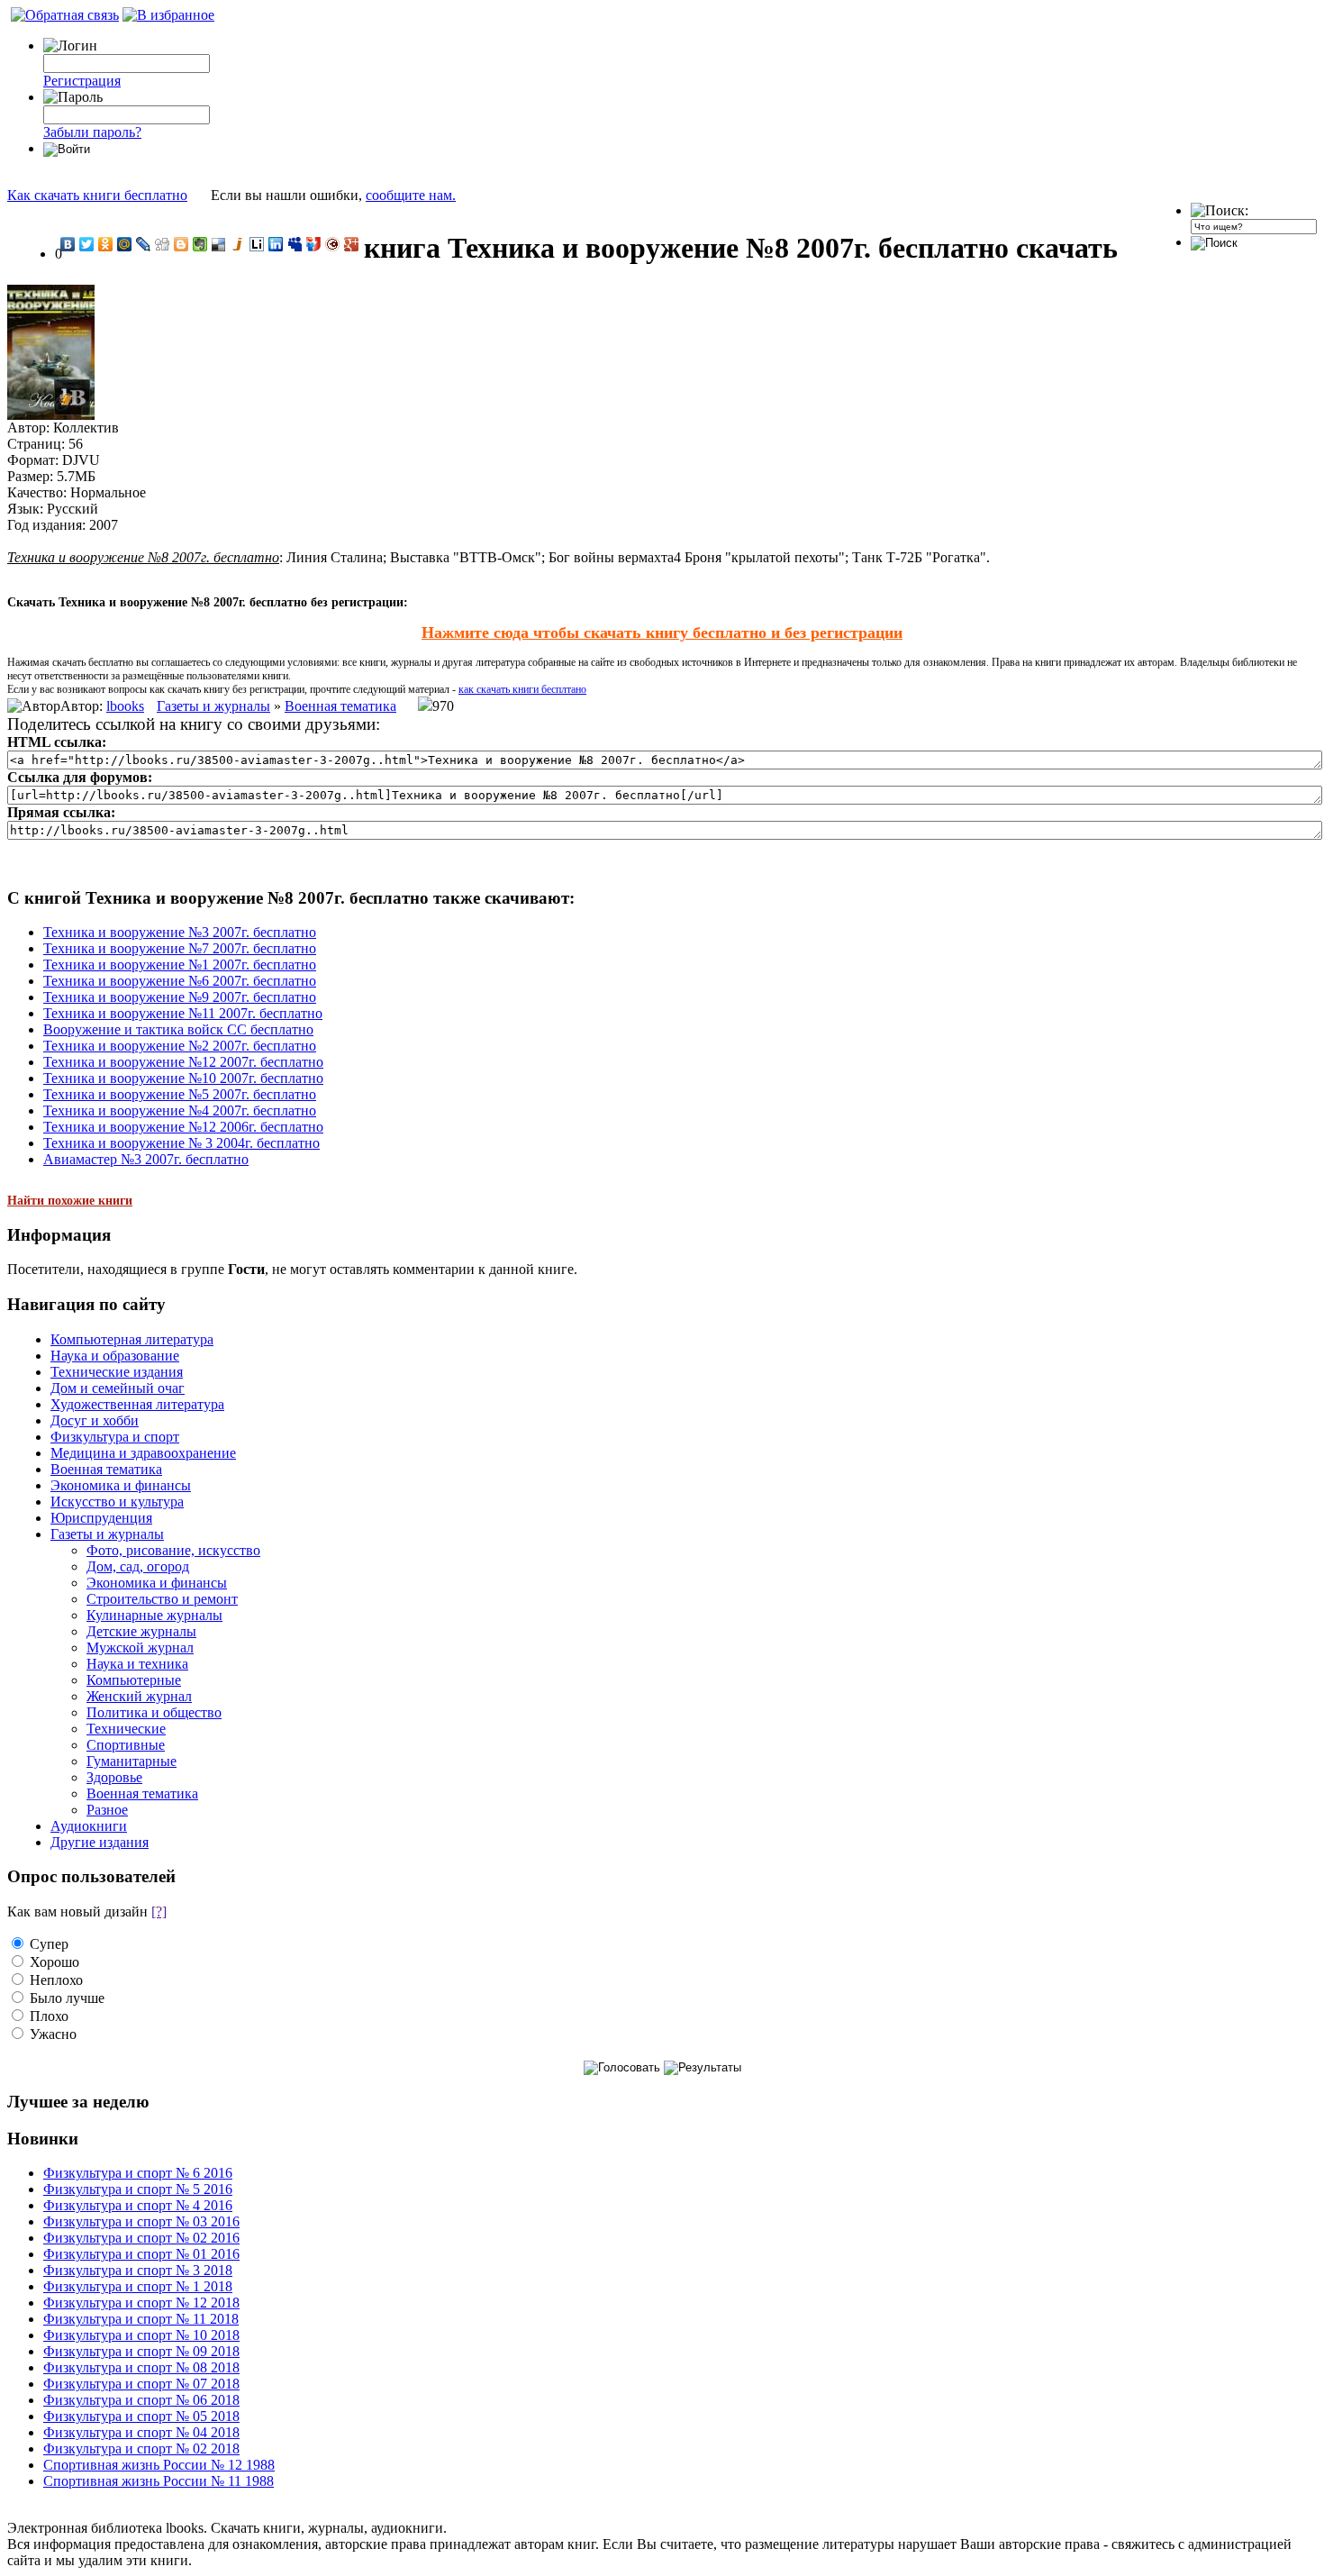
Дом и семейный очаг (118, 1388)
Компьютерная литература (132, 1339)
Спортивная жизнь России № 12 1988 (159, 2465)
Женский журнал (139, 1696)
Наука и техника (137, 1664)
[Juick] (238, 244)
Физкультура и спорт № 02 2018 (141, 2449)
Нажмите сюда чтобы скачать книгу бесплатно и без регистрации (662, 633)
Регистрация (82, 81)
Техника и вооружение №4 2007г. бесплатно (180, 1111)
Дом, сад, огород (138, 1566)
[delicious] (219, 244)
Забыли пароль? (92, 132)
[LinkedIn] (276, 244)
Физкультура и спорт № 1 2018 (138, 2286)
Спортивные (126, 1745)
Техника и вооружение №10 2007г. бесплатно (183, 1078)
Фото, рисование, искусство (173, 1550)
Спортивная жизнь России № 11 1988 (159, 2481)
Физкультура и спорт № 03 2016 (141, 2221)
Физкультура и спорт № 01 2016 (141, 2254)
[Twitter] (87, 244)
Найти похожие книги (70, 1201)
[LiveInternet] (257, 244)
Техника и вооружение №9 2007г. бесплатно (180, 997)
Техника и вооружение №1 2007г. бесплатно (180, 965)
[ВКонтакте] (68, 244)
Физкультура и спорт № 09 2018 (141, 2351)
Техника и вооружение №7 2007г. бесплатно (180, 948)
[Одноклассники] (106, 244)
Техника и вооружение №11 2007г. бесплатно (183, 1013)
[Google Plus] (352, 244)
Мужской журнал (140, 1648)
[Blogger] (181, 244)
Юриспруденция (101, 1518)
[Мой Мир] (125, 244)
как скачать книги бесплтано (522, 689)
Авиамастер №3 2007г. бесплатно (146, 1159)
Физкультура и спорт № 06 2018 (141, 2400)
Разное (107, 1810)
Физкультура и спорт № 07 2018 (141, 2384)
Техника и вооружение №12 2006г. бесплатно (183, 1127)
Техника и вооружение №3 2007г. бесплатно (180, 932)
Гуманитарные (131, 1761)
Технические (126, 1729)
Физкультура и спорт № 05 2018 (141, 2416)
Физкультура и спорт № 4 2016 (138, 2205)
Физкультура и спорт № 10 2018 (141, 2335)
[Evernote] (200, 244)
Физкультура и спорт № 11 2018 (141, 2319)
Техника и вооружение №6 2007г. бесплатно (180, 981)
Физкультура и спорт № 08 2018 (141, 2367)
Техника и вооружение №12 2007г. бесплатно (183, 1062)
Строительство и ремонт (162, 1599)
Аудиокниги (89, 1826)
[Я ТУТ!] (314, 244)
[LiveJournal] (144, 244)
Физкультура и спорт (115, 1437)
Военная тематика (340, 706)
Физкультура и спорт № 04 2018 (141, 2432)
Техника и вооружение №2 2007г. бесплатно (180, 1046)
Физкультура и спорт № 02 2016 (141, 2238)
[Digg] (163, 244)
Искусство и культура (117, 1502)
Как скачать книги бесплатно (97, 195)
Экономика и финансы (121, 1485)
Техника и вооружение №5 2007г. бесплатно (180, 1094)
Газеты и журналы (213, 706)
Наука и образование (115, 1356)
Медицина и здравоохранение (143, 1453)
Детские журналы (141, 1631)
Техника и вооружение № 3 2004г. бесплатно (181, 1143)
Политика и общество (154, 1712)
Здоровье (114, 1777)
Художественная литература (137, 1404)
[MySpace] (295, 244)
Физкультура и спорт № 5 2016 (138, 2189)
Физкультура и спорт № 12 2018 (141, 2303)
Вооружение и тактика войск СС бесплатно (178, 1029)
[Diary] (333, 244)
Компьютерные (134, 1680)
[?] (159, 1912)
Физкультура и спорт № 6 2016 (138, 2173)
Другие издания (100, 1842)
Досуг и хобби (95, 1420)
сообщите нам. (411, 195)
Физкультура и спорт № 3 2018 (138, 2270)
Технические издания (117, 1372)
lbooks (125, 706)
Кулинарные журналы (154, 1615)
